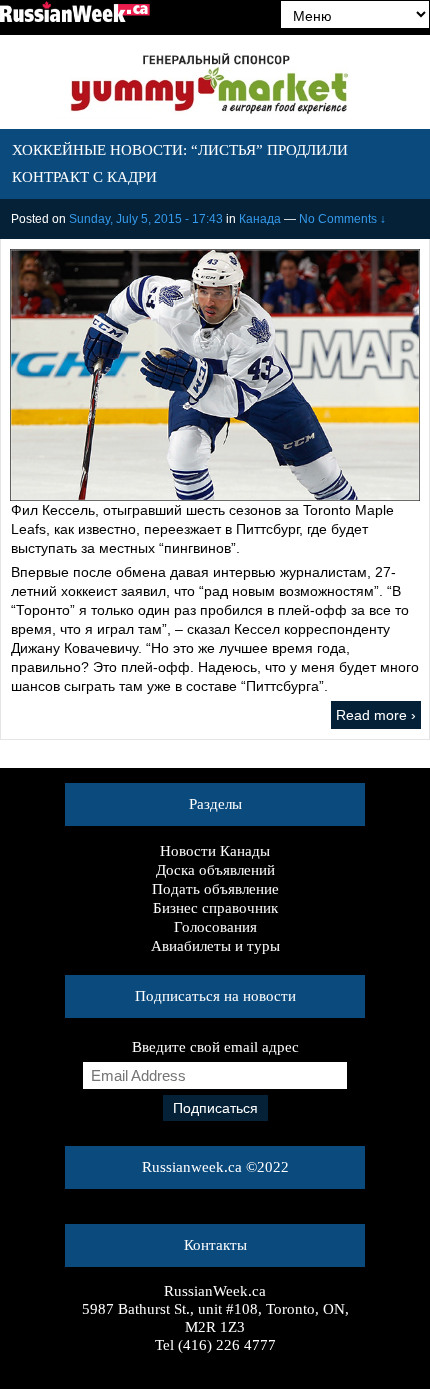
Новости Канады (215, 851)
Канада (260, 219)
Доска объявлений (215, 870)
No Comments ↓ (342, 219)
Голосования (215, 927)
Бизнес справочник (215, 908)
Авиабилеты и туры (215, 946)
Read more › (376, 715)
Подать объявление (215, 889)
